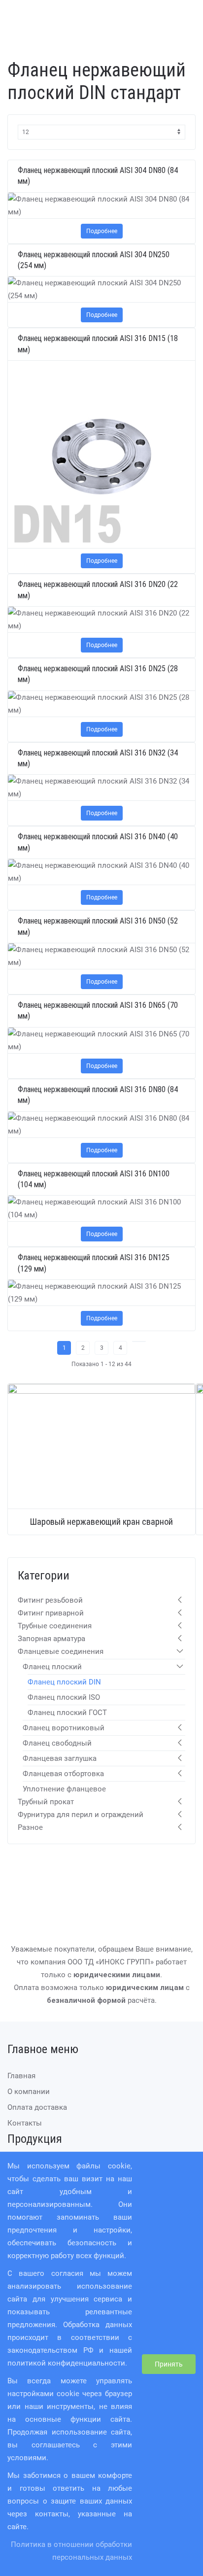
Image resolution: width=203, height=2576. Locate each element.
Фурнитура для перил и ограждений (81, 1815)
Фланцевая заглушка (60, 1758)
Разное (30, 1827)
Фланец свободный (57, 1743)
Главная (21, 2076)
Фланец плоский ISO (64, 1697)
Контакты (25, 2123)
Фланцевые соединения (61, 1651)
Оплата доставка (37, 2107)
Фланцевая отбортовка (63, 1774)
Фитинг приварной (51, 1613)
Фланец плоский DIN (64, 1682)
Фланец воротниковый (64, 1728)
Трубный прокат (46, 1802)
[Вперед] (139, 1341)
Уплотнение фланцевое (64, 1789)
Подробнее (102, 231)
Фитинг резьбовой (50, 1600)
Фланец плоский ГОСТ (67, 1713)
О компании (29, 2092)
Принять (169, 2364)
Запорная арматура (51, 1639)
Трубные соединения (55, 1626)
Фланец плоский (52, 1667)
